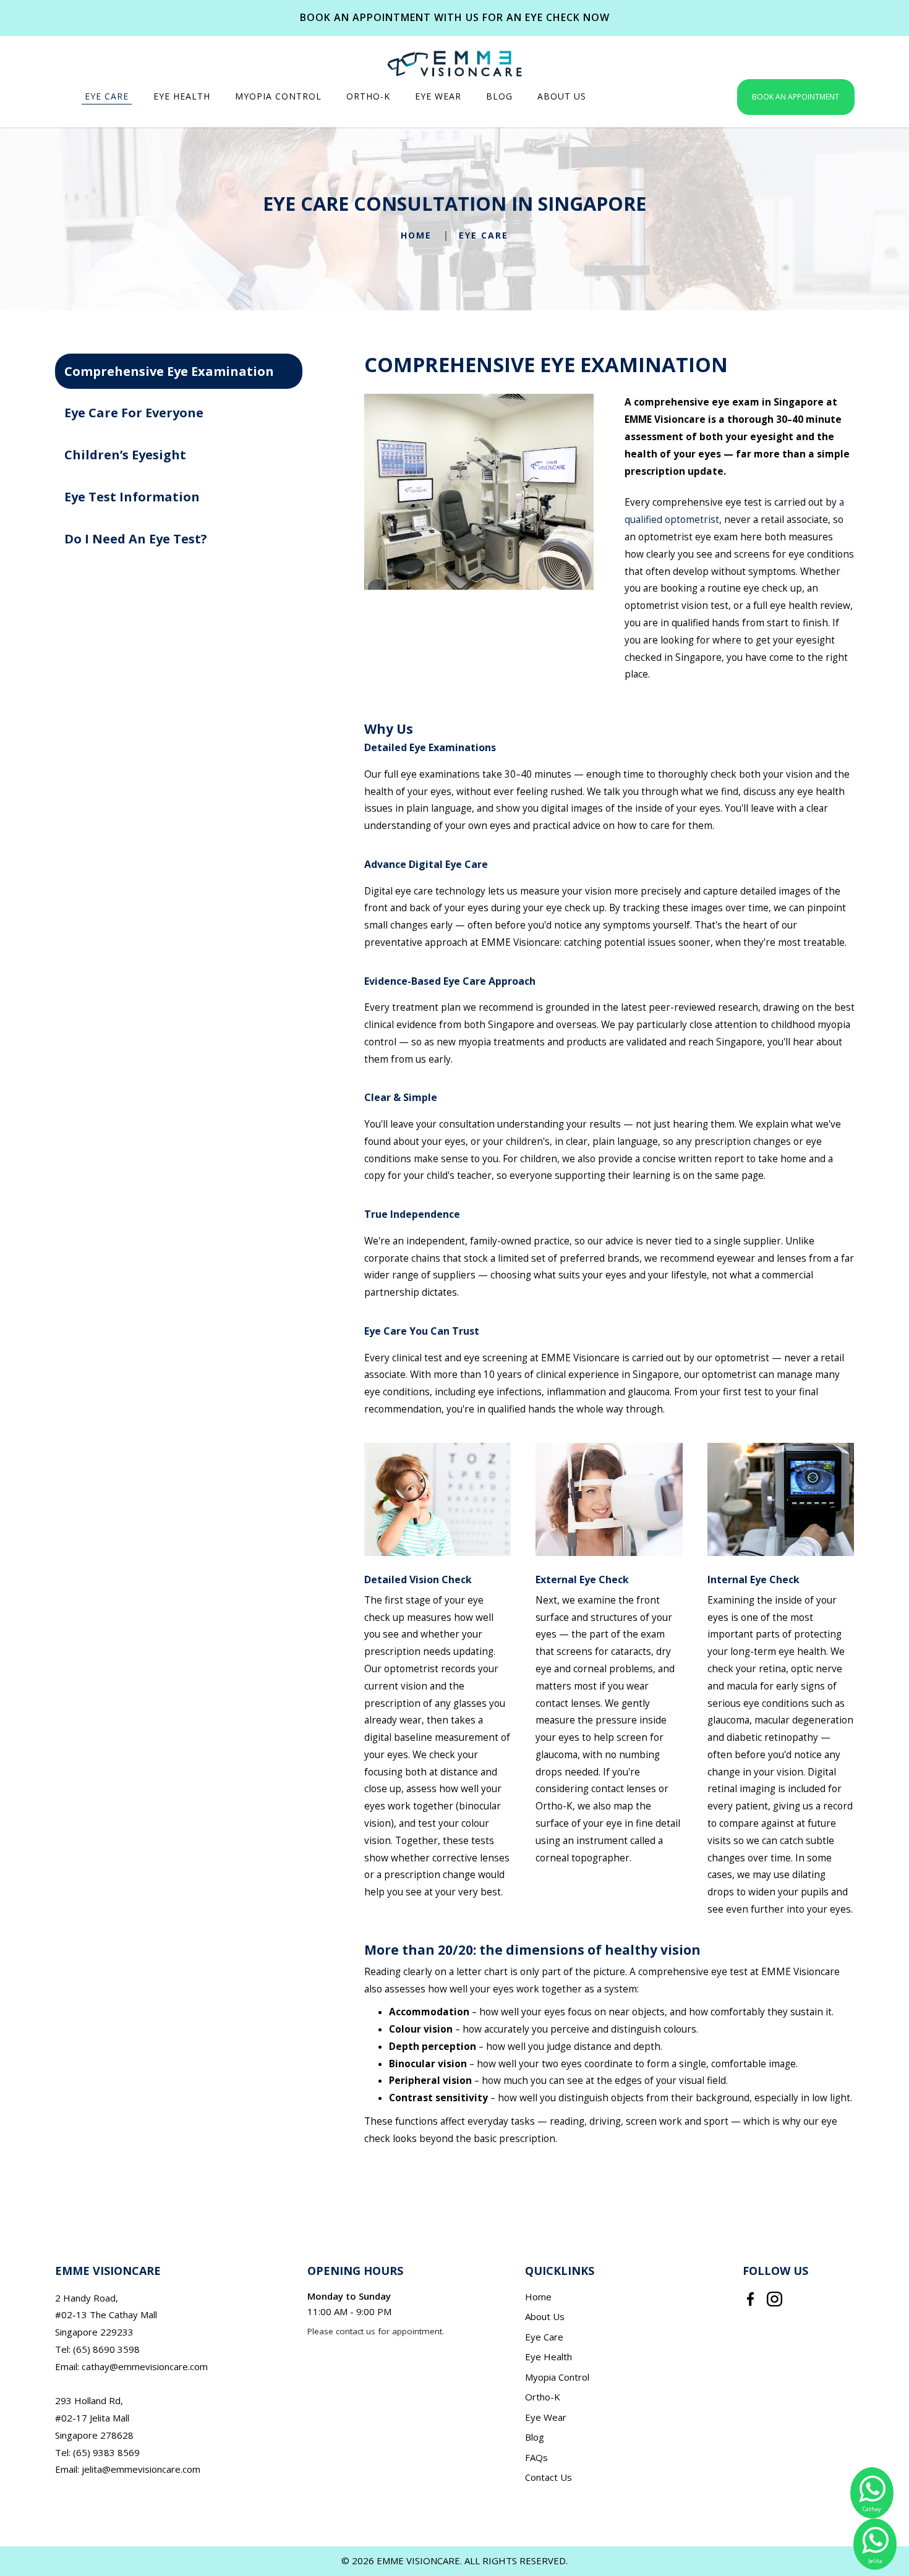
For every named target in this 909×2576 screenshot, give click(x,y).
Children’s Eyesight (125, 455)
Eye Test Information (132, 497)
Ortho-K (543, 2397)
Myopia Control (557, 2377)
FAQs (536, 2457)
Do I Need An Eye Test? (136, 539)
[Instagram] (775, 2298)
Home (416, 235)
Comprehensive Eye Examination (169, 371)
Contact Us (548, 2477)
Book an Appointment (796, 97)
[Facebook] (750, 2298)
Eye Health (548, 2357)
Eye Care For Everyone (134, 413)
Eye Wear (546, 2417)
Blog (535, 2437)
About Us (545, 2316)
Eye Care (484, 235)
